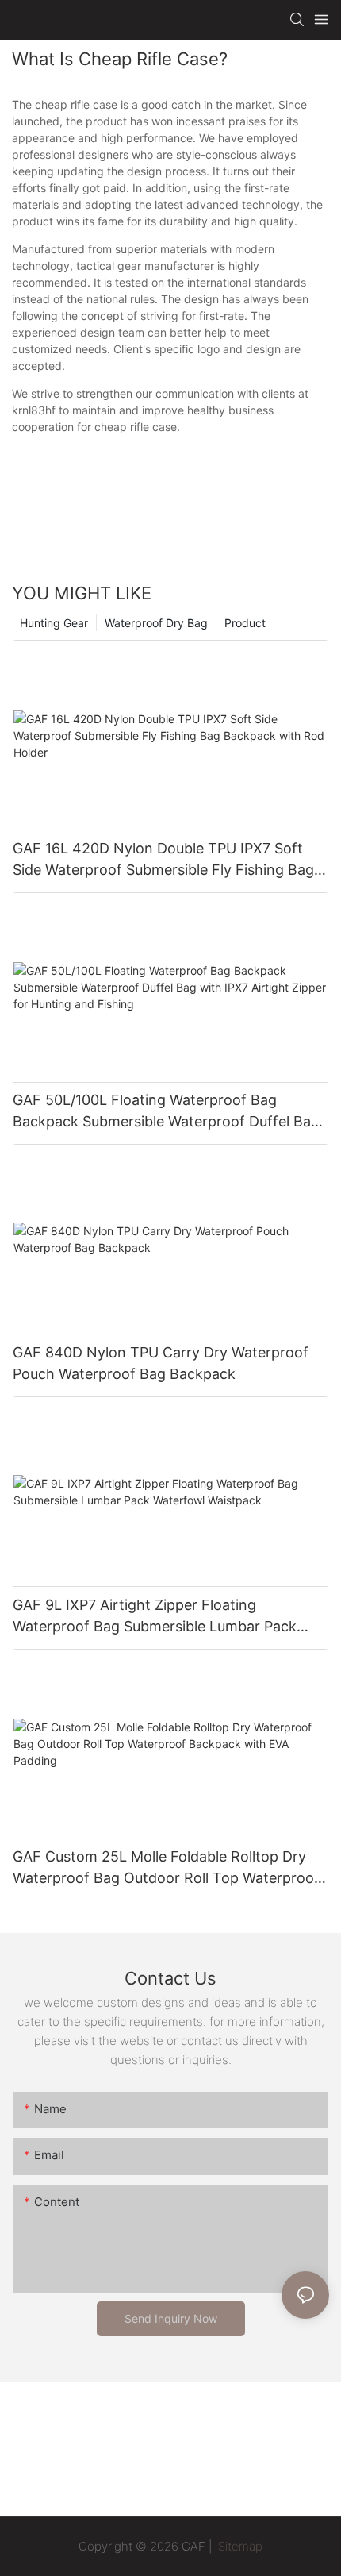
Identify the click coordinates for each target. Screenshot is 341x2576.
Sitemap (239, 2546)
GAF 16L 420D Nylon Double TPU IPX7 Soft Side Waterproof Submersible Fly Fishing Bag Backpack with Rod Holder (163, 860)
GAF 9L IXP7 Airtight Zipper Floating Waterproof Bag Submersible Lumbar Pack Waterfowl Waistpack (155, 1617)
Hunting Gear (54, 623)
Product (245, 623)
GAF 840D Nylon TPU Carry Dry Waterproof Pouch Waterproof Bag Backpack (161, 1363)
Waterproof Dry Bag (156, 623)
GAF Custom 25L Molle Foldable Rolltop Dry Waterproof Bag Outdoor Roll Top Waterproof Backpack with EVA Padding (166, 1868)
